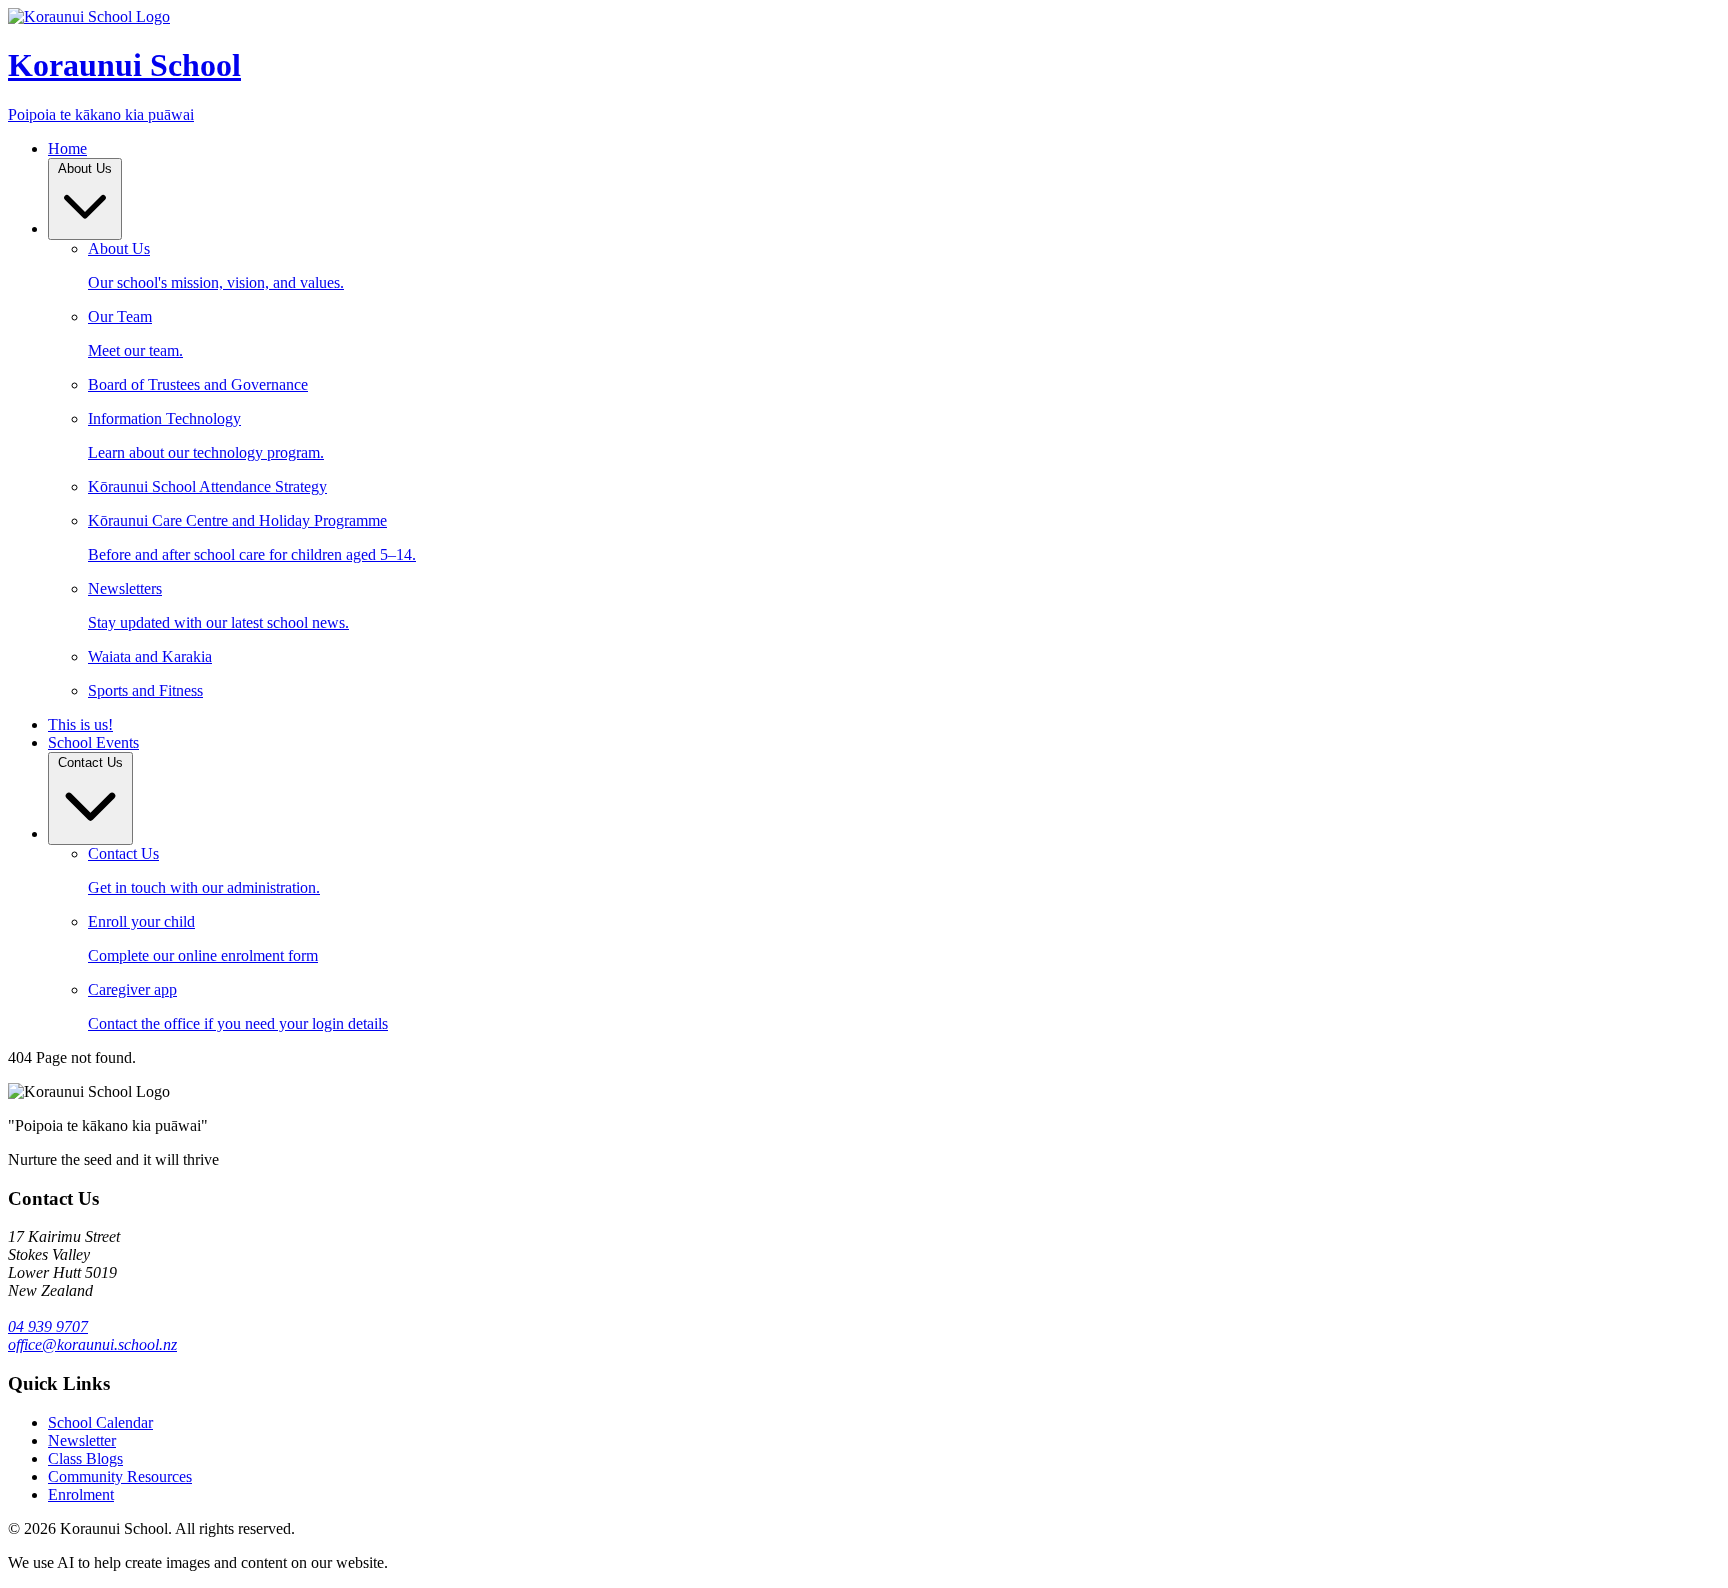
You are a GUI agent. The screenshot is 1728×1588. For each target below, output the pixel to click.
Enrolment (81, 1494)
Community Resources (120, 1476)
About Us (85, 168)
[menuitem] (904, 266)
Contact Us (90, 762)
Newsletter (82, 1440)
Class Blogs (85, 1458)
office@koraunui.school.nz (92, 1344)
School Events (93, 742)
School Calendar (100, 1422)
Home (67, 148)
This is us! (80, 724)
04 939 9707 (48, 1326)
